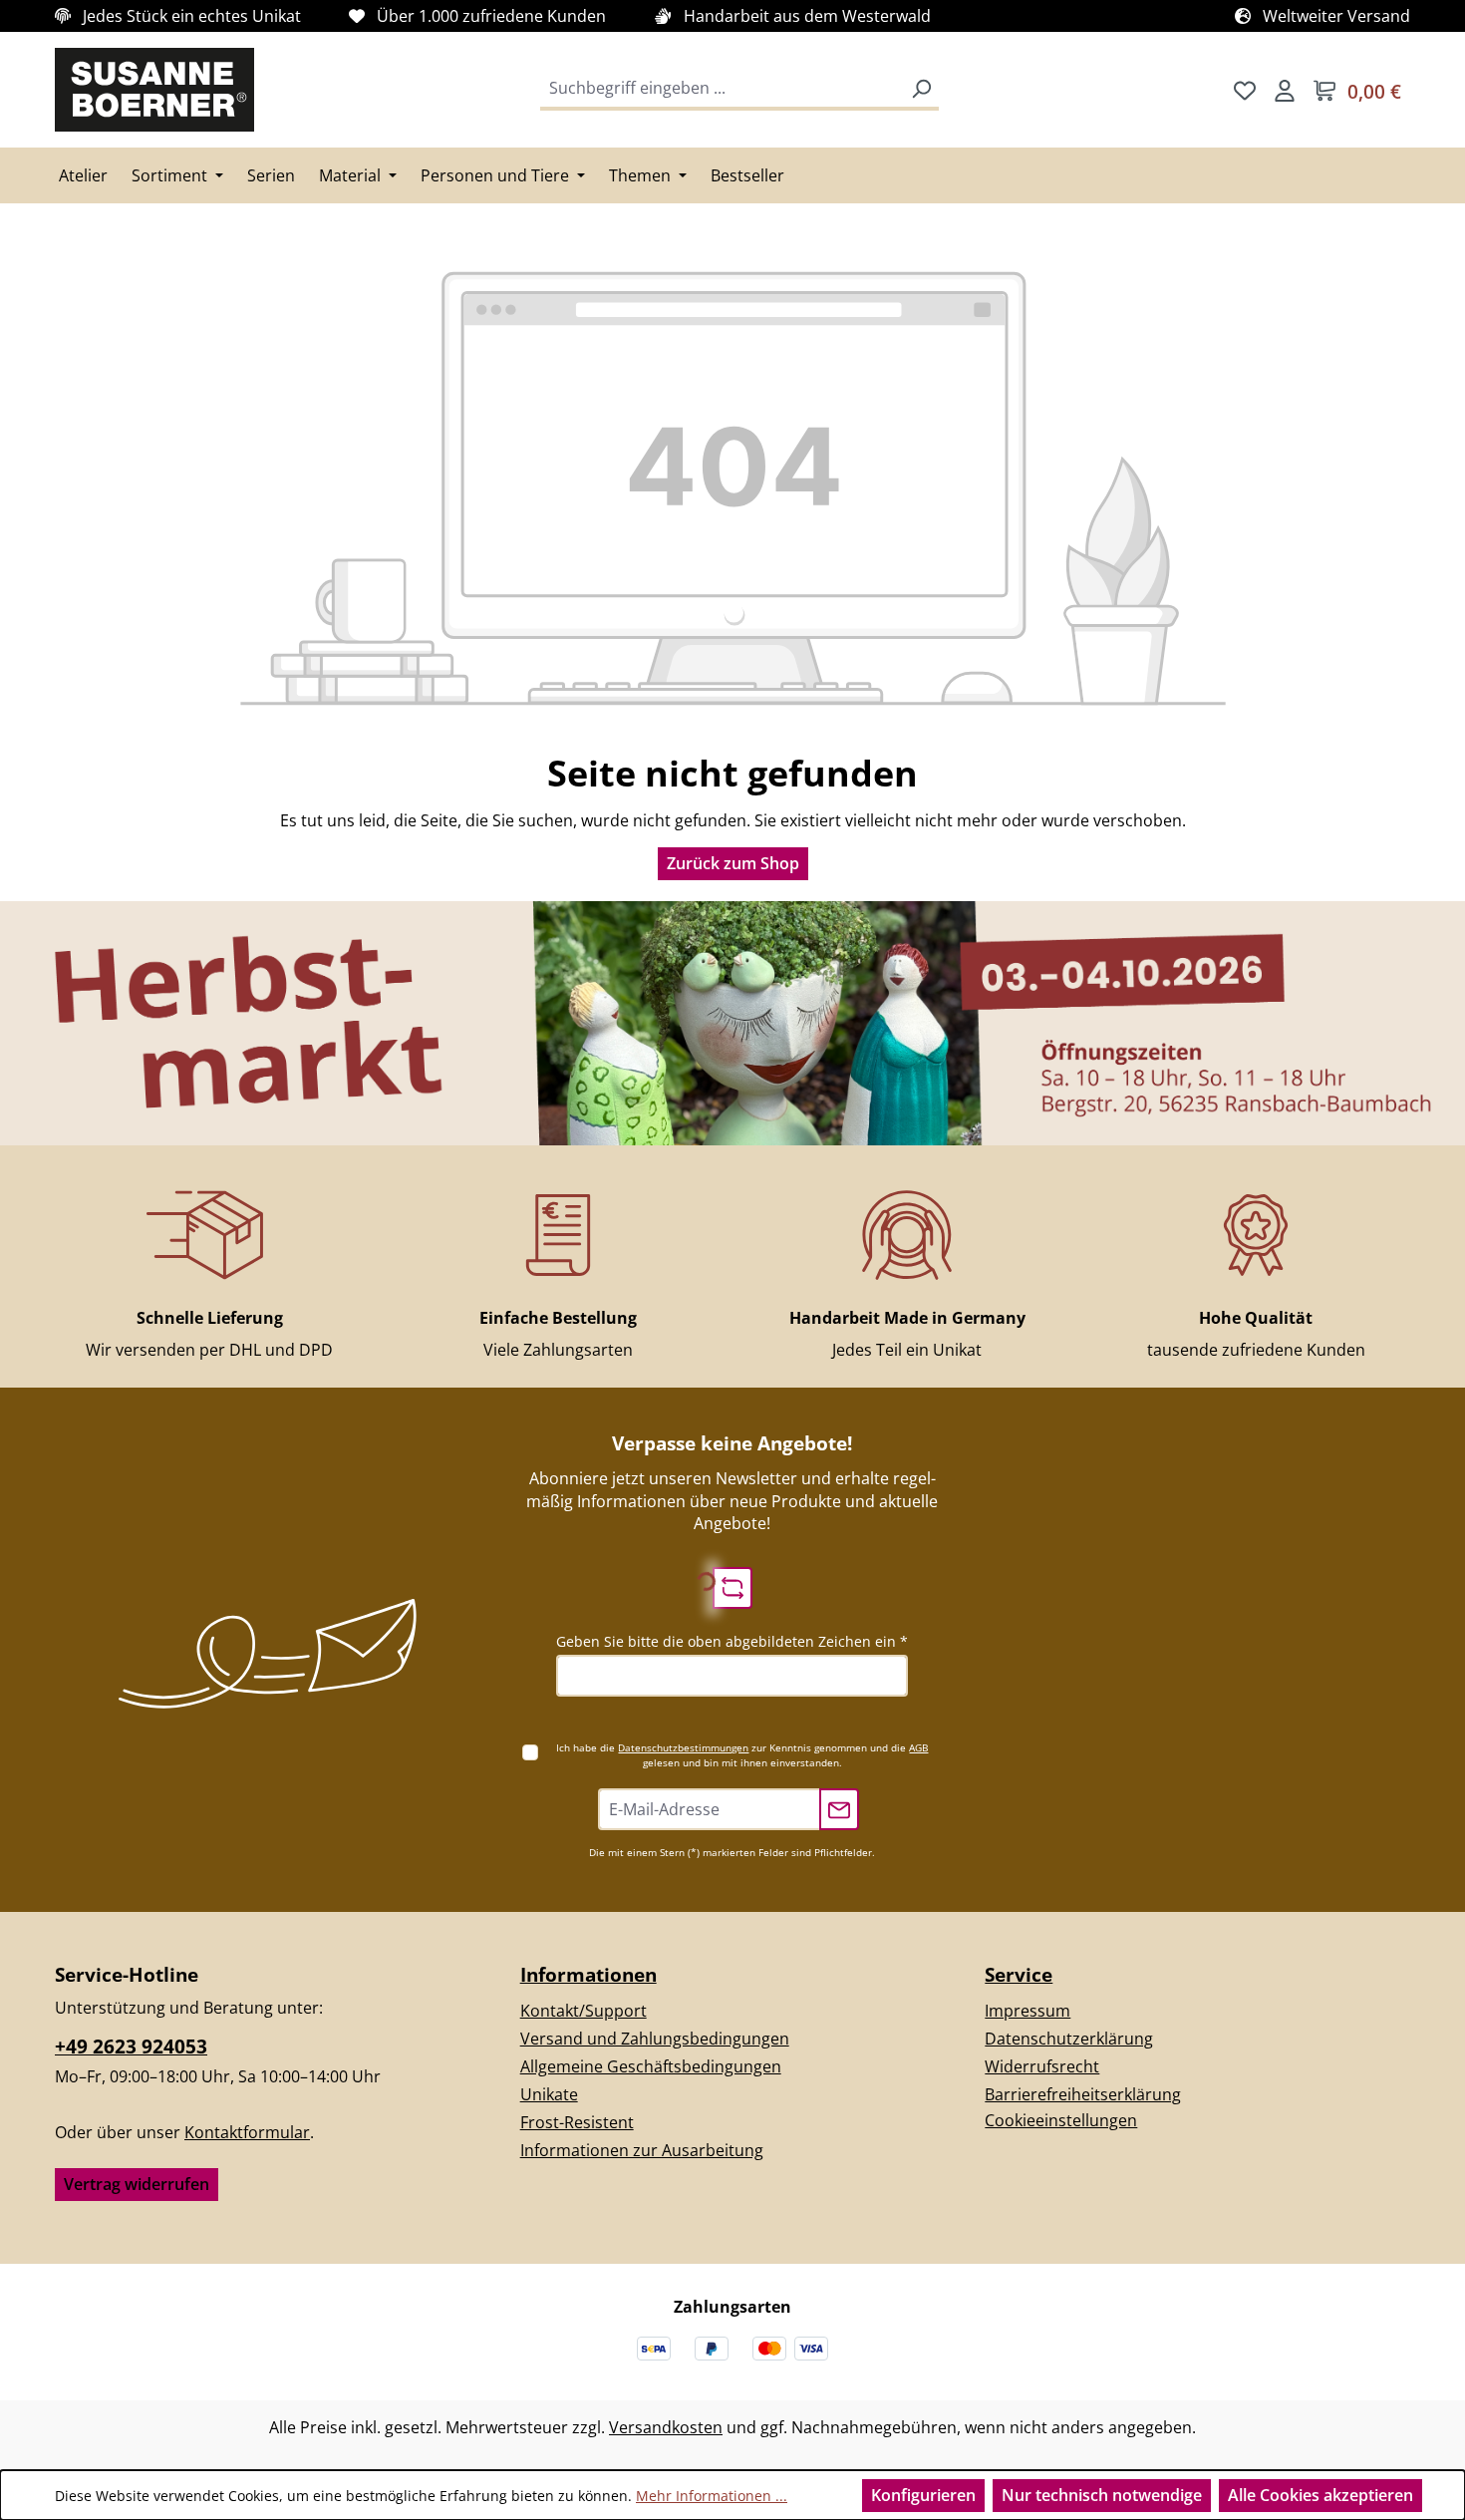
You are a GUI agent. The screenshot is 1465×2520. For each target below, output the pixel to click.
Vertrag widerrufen (137, 2184)
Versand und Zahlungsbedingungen (655, 2039)
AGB (918, 1747)
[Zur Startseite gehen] (154, 90)
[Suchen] (921, 90)
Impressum (1027, 2011)
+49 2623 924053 (131, 2047)
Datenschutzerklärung (1069, 2039)
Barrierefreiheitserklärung (1083, 2094)
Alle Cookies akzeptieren (1320, 2495)
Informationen (588, 1974)
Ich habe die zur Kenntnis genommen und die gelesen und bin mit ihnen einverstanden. (742, 1755)
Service (1019, 1974)
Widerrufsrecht (1042, 2066)
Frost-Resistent (577, 2122)
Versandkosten (666, 2427)
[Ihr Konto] (1285, 90)
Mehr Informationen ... (712, 2496)
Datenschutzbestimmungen (683, 1747)
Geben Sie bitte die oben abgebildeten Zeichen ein (732, 1641)
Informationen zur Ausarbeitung (642, 2150)
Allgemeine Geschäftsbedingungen (651, 2066)
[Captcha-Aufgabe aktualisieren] (732, 1588)
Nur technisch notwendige (1102, 2495)
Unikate (549, 2094)
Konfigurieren (923, 2495)
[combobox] (723, 90)
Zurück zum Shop (733, 863)
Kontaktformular (247, 2132)
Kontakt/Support (584, 2011)
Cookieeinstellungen (1061, 2120)
